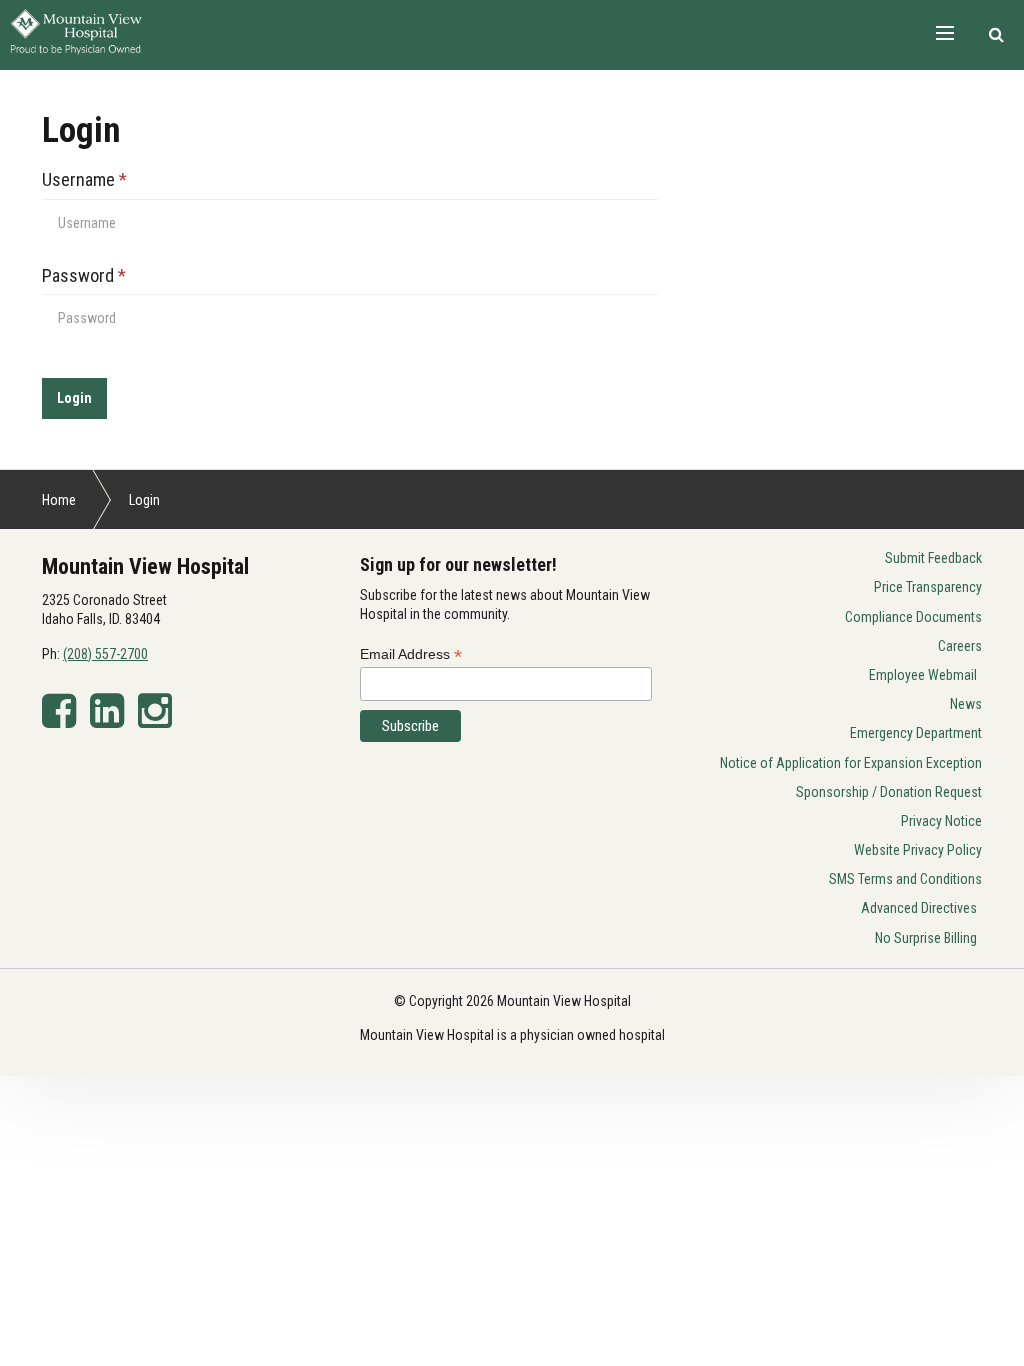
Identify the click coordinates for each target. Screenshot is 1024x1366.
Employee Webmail (923, 675)
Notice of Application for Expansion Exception (851, 763)
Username (84, 179)
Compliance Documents (913, 617)
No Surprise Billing (926, 938)
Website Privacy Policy (918, 850)
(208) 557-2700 (105, 654)
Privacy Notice (941, 821)
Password (84, 275)
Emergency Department (916, 733)
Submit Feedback (933, 558)
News (966, 704)
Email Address (411, 654)
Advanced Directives (919, 908)
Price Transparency (928, 587)
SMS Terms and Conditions (905, 879)
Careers (960, 646)
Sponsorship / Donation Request (889, 792)
